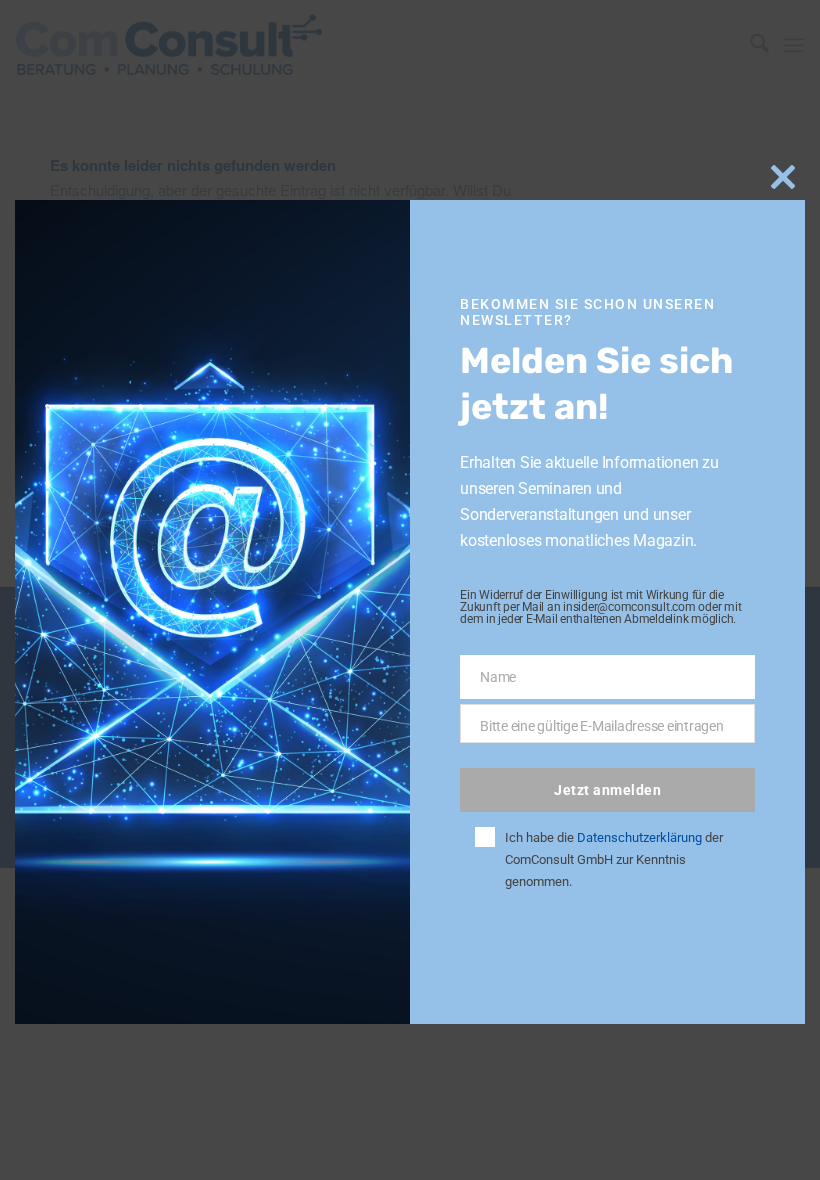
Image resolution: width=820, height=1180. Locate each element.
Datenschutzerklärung (639, 837)
